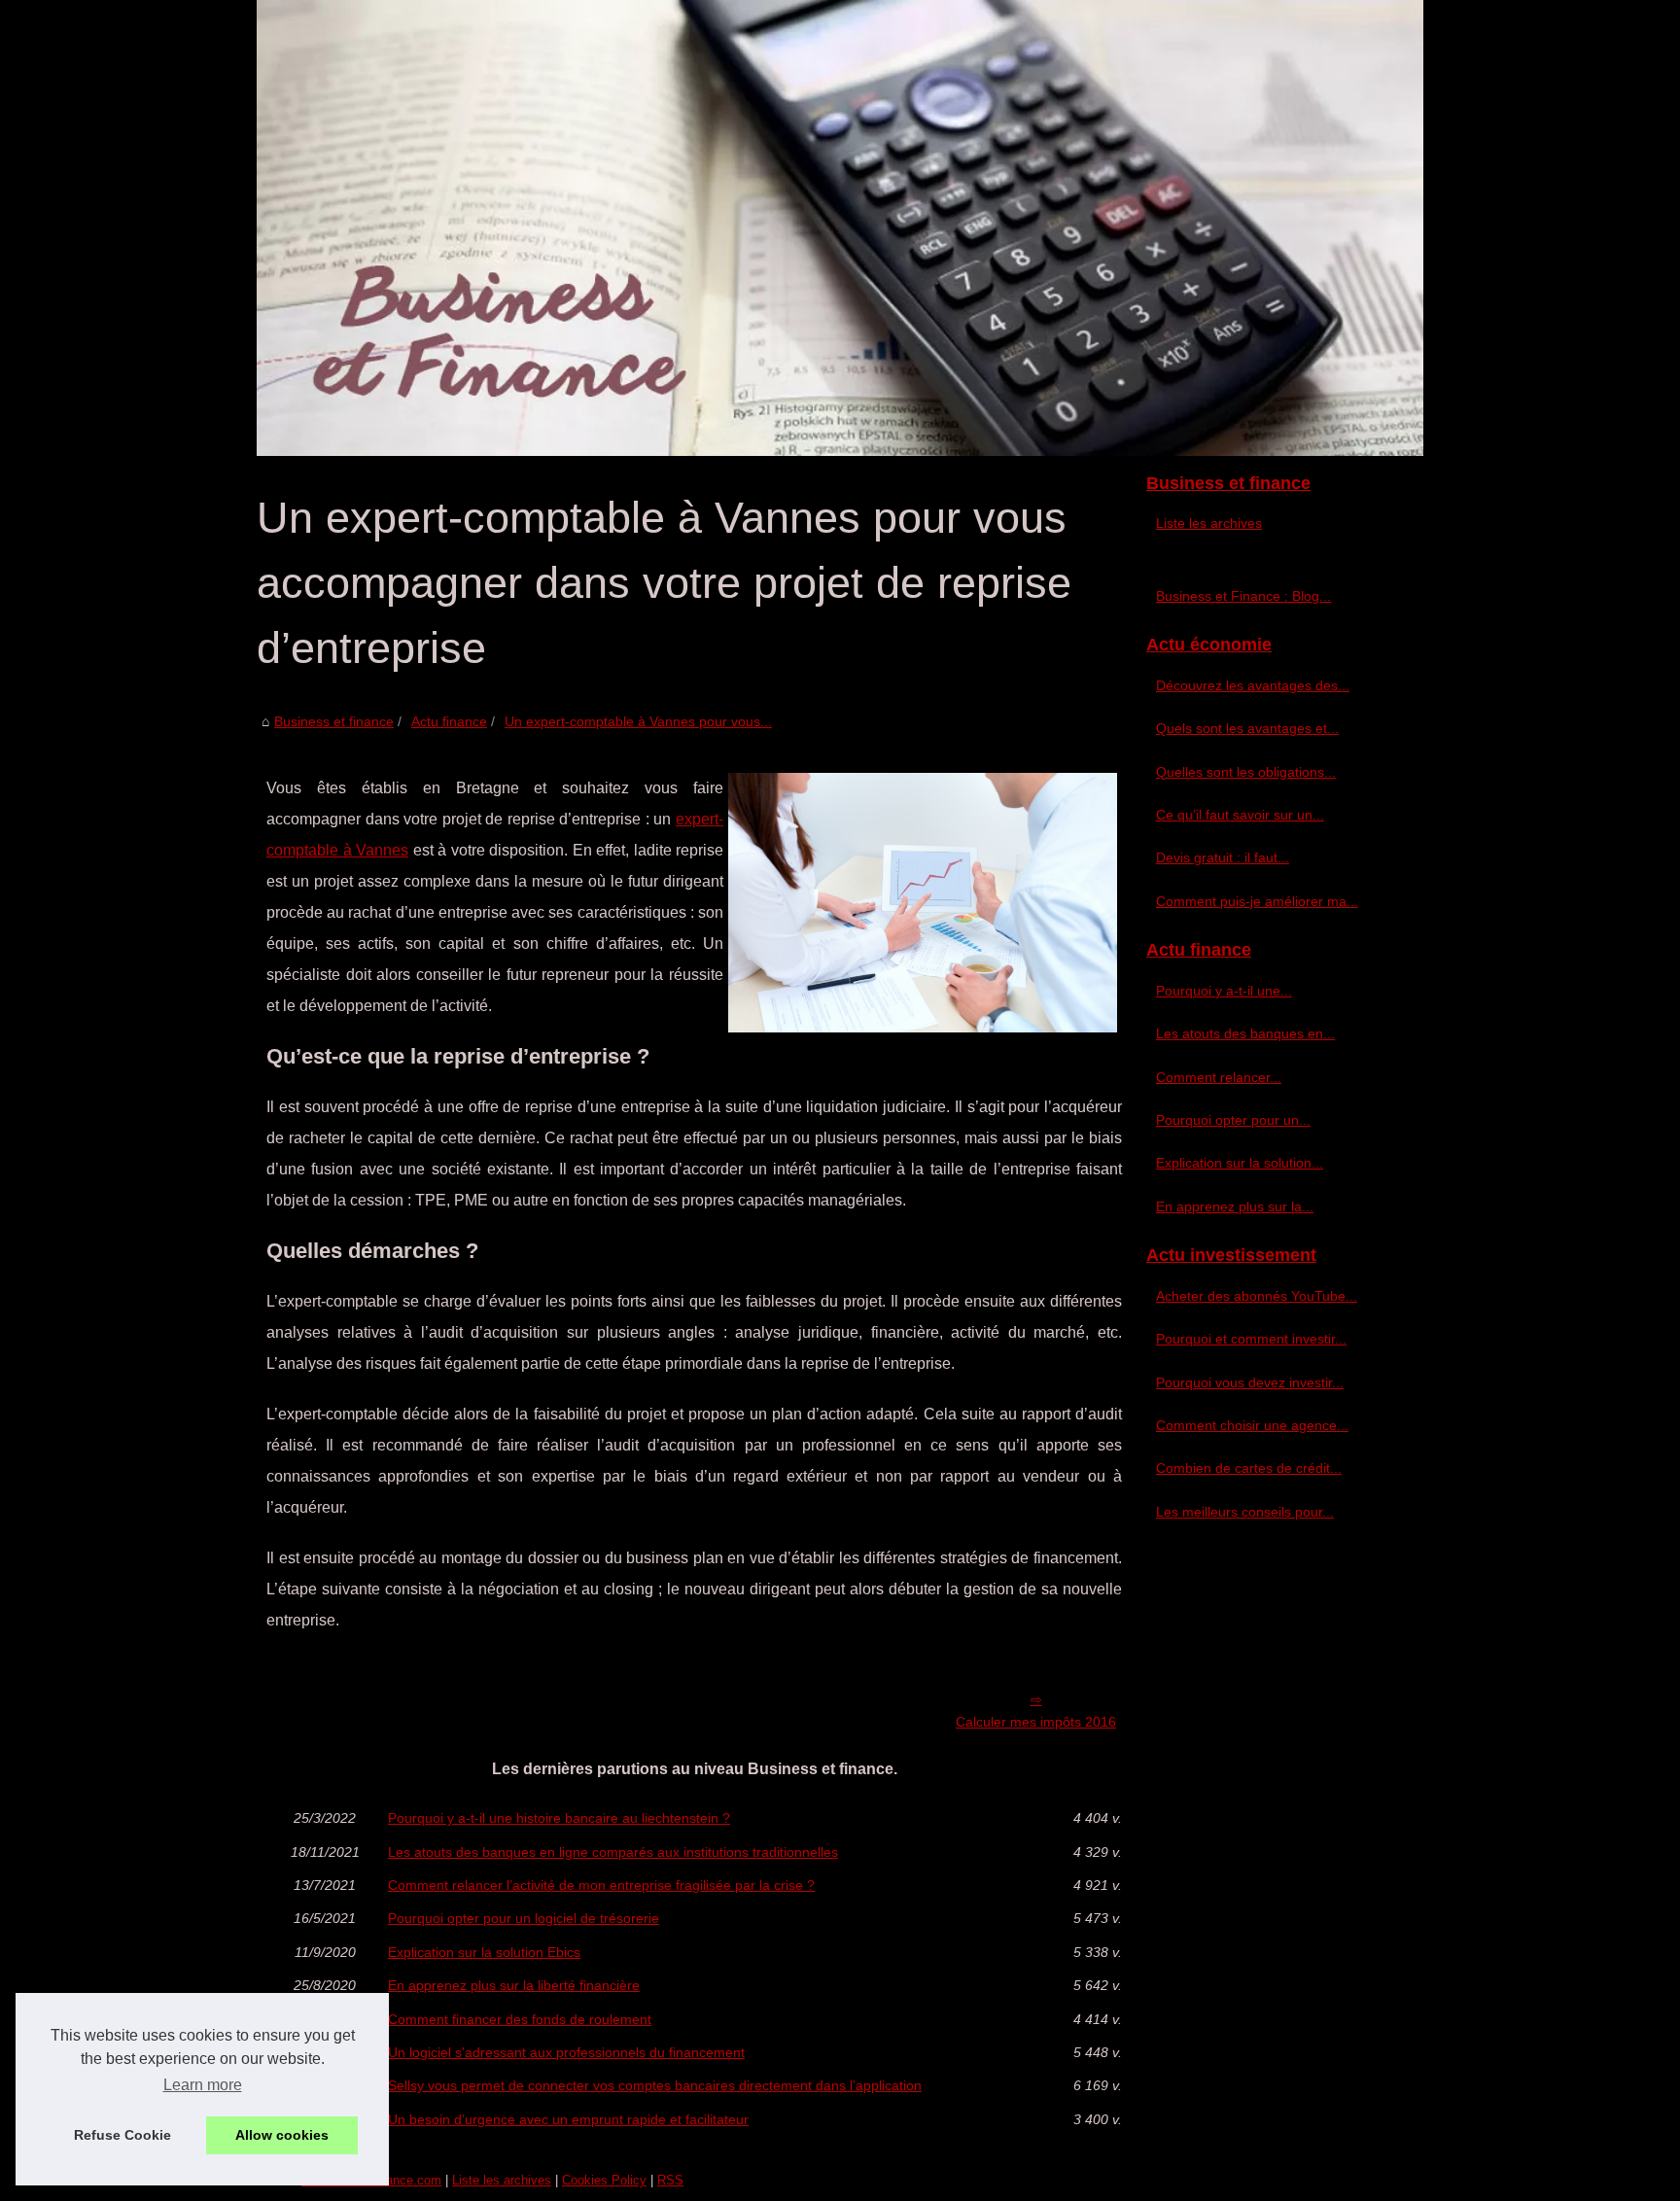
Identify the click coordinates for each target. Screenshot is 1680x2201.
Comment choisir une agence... (1252, 1425)
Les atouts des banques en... (1245, 1033)
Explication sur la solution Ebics (484, 1952)
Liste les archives (1209, 523)
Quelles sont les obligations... (1246, 772)
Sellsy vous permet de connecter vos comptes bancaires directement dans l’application (655, 2085)
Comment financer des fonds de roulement (520, 2019)
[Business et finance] (840, 228)
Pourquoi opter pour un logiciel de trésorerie (524, 1918)
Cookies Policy (604, 2180)
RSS (670, 2180)
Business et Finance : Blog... (1243, 596)
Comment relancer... (1219, 1077)
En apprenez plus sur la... (1235, 1206)
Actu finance (449, 721)
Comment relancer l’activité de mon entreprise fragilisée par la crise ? (601, 1885)
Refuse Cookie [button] (122, 2135)
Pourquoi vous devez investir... (1250, 1382)
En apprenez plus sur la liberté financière (514, 1985)
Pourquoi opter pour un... (1233, 1120)
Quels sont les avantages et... (1247, 728)
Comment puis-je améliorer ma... (1257, 901)
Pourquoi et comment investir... (1251, 1339)
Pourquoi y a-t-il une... (1224, 991)
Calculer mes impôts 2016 (1036, 1722)
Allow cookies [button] (282, 2135)
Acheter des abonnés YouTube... (1257, 1296)
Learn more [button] (203, 2085)
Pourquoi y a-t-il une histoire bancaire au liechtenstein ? (559, 1818)
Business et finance (334, 721)
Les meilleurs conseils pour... (1245, 1512)
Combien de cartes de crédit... (1249, 1468)
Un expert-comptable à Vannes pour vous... (638, 721)
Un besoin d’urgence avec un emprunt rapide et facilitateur (568, 2119)
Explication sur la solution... (1240, 1163)
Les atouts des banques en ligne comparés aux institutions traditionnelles (613, 1852)
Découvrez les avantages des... (1253, 685)
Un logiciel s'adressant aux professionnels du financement (566, 2052)
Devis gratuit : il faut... (1223, 857)
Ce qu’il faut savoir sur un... (1240, 815)
